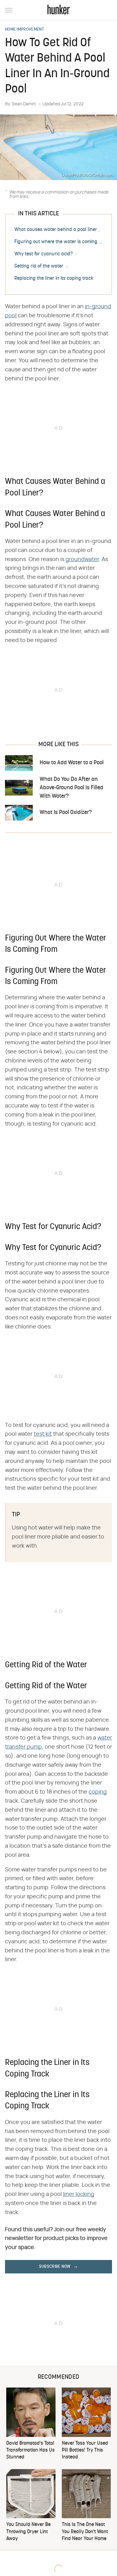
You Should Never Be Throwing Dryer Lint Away (28, 2532)
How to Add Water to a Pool (72, 763)
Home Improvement (25, 30)
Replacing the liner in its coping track (54, 279)
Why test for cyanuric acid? (44, 254)
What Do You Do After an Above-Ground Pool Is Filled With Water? (71, 788)
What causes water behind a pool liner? (57, 230)
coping (98, 1792)
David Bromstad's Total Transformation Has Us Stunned (30, 2450)
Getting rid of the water (39, 266)
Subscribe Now (55, 2267)
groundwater (82, 560)
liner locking (79, 2194)
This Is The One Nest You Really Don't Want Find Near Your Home (85, 2532)
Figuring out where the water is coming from (61, 242)
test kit (43, 1434)
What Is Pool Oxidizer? (66, 813)
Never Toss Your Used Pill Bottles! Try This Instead (85, 2450)
